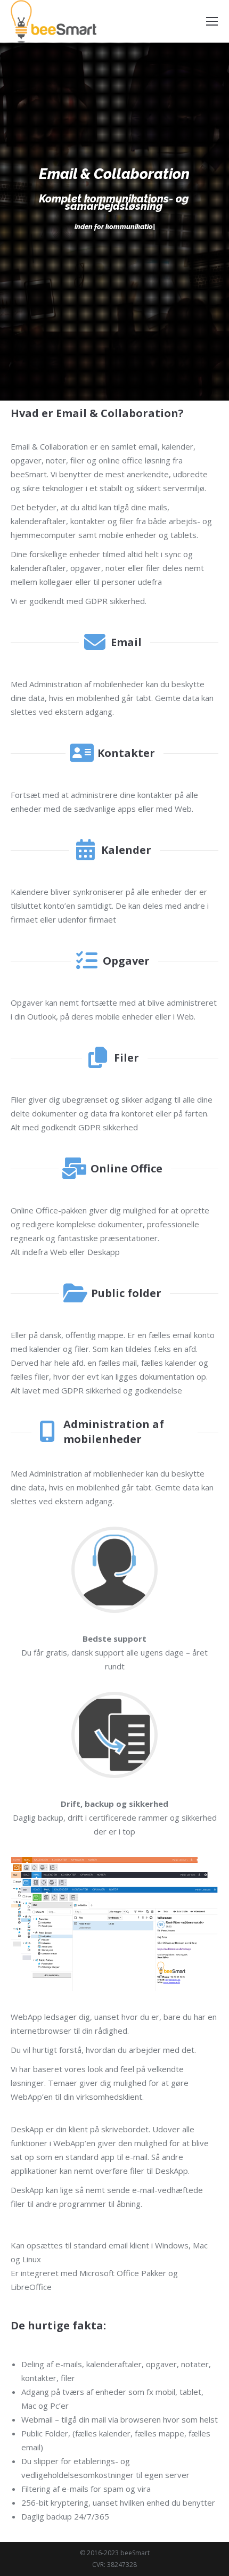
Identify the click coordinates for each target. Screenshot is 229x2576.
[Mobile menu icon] (212, 21)
